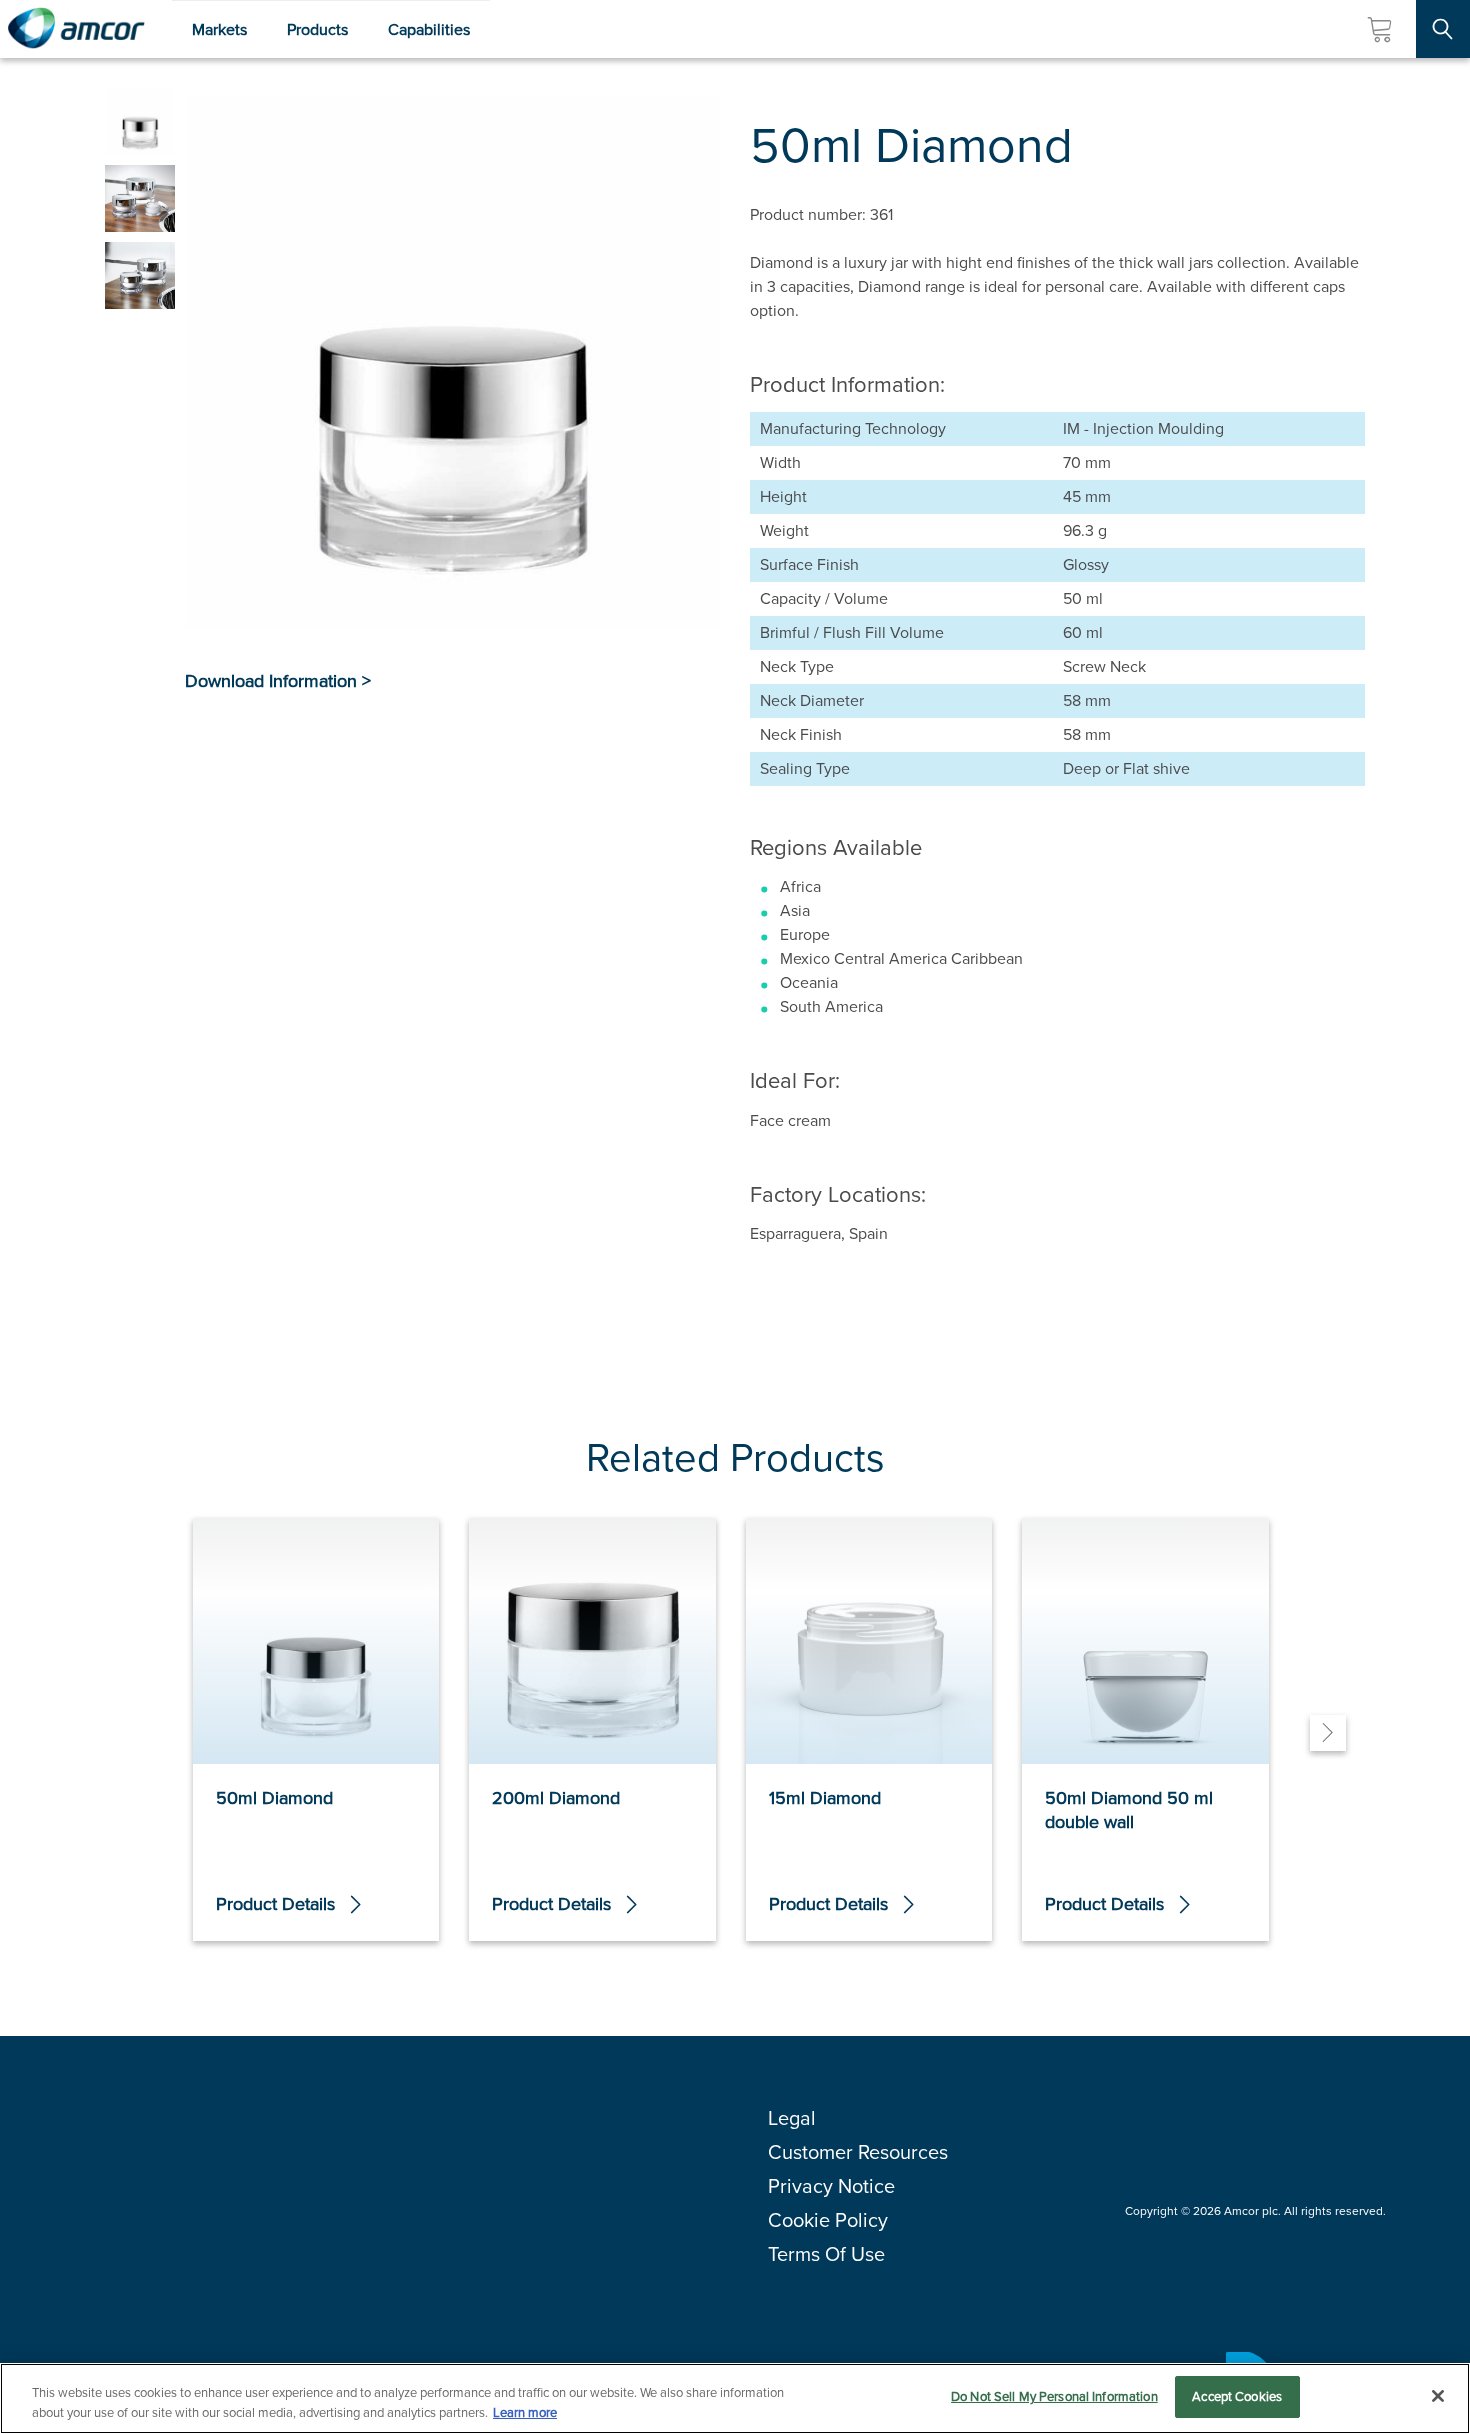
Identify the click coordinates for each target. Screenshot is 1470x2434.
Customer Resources (858, 2152)
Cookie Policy (828, 2220)
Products (317, 29)
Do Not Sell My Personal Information (1054, 2396)
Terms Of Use (826, 2254)
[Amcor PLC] (76, 29)
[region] (735, 2398)
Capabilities (429, 29)
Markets (219, 29)
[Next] (1328, 1733)
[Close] (1438, 2396)
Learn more (525, 2412)
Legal (792, 2118)
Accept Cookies (1237, 2396)
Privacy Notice (831, 2186)
